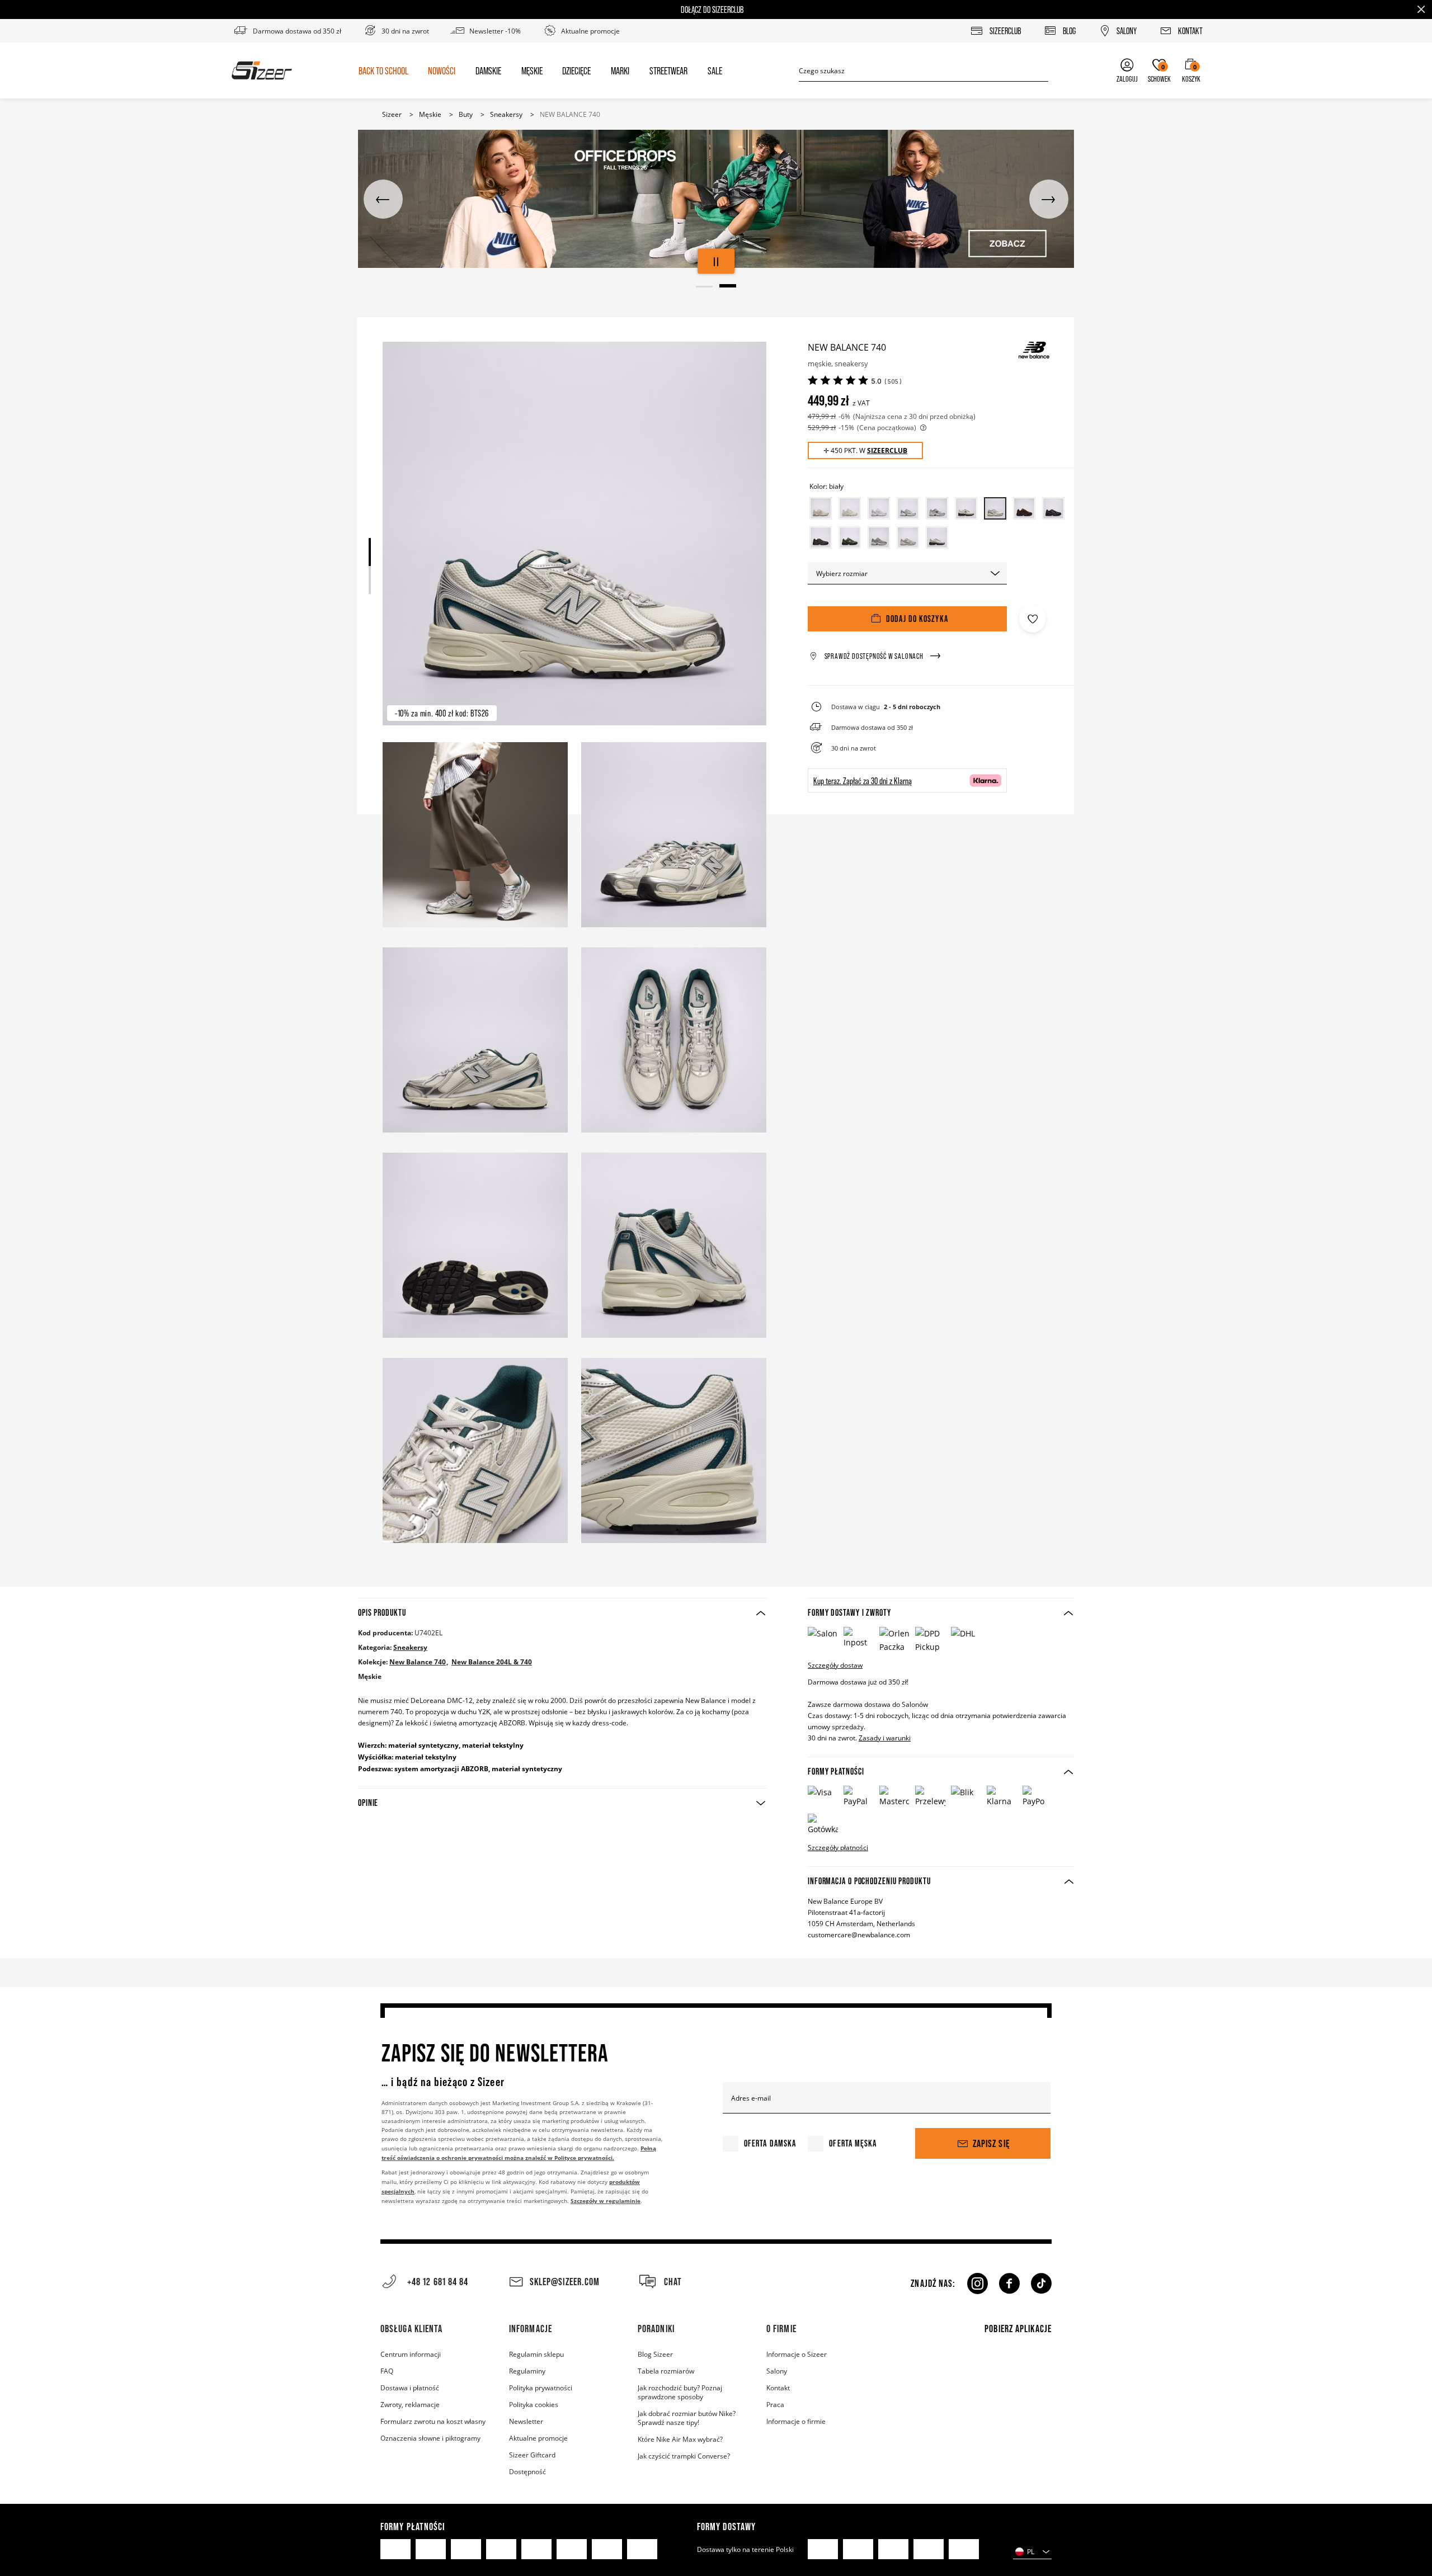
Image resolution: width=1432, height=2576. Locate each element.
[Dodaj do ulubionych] (1033, 619)
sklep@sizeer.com (565, 2282)
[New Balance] (1034, 350)
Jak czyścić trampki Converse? (684, 2456)
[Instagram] (977, 2284)
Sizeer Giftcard (532, 2455)
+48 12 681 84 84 (438, 2282)
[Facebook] (1009, 2284)
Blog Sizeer (655, 2354)
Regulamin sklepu (536, 2354)
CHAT (673, 2282)
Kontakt (778, 2388)
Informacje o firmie (796, 2421)
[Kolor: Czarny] (1053, 508)
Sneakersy (410, 1647)
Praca (775, 2404)
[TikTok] (1041, 2284)
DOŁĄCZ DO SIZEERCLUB (712, 10)
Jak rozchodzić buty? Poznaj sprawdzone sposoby (680, 2392)
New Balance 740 (418, 1662)
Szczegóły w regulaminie (606, 2201)
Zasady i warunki (885, 1738)
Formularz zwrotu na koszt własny (433, 2421)
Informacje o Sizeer (797, 2354)
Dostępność (527, 2471)
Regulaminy (527, 2371)
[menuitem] (383, 70)
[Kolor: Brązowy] (1024, 508)
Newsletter (526, 2421)
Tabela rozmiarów (666, 2371)
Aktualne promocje (538, 2438)
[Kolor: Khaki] (850, 537)
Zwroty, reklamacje (410, 2404)
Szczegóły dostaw (835, 1665)
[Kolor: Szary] (879, 537)
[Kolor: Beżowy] (821, 508)
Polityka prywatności (541, 2388)
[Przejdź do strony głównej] (262, 70)
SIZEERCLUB (887, 450)
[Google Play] (1016, 2395)
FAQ (387, 2371)
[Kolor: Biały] (879, 508)
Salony (777, 2371)
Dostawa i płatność (410, 2388)
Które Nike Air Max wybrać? (680, 2439)
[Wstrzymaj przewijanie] (716, 261)
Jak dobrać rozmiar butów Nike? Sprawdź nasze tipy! (687, 2418)
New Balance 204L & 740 (492, 1662)
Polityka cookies (534, 2404)
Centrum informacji (411, 2354)
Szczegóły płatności (838, 1847)
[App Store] (1016, 2365)
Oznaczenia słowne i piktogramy (430, 2438)
